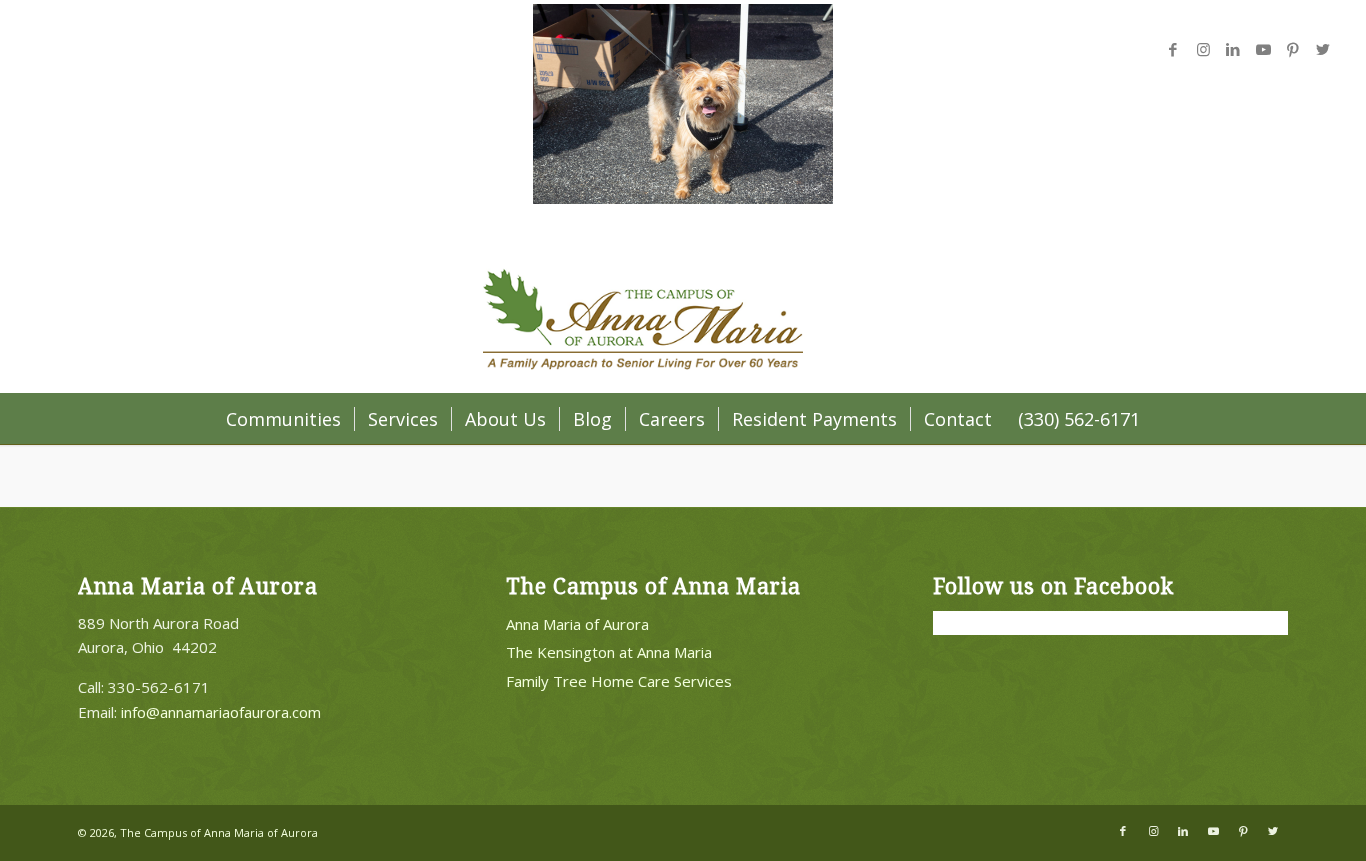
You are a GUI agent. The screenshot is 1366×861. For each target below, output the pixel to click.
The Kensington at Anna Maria (609, 652)
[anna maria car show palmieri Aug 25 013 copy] (683, 198)
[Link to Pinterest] (1293, 49)
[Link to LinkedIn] (1233, 49)
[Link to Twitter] (1323, 49)
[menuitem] (283, 419)
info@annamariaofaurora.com (221, 712)
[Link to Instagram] (1203, 49)
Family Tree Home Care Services (619, 681)
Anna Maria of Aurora (577, 624)
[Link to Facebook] (1173, 49)
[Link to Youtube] (1263, 49)
